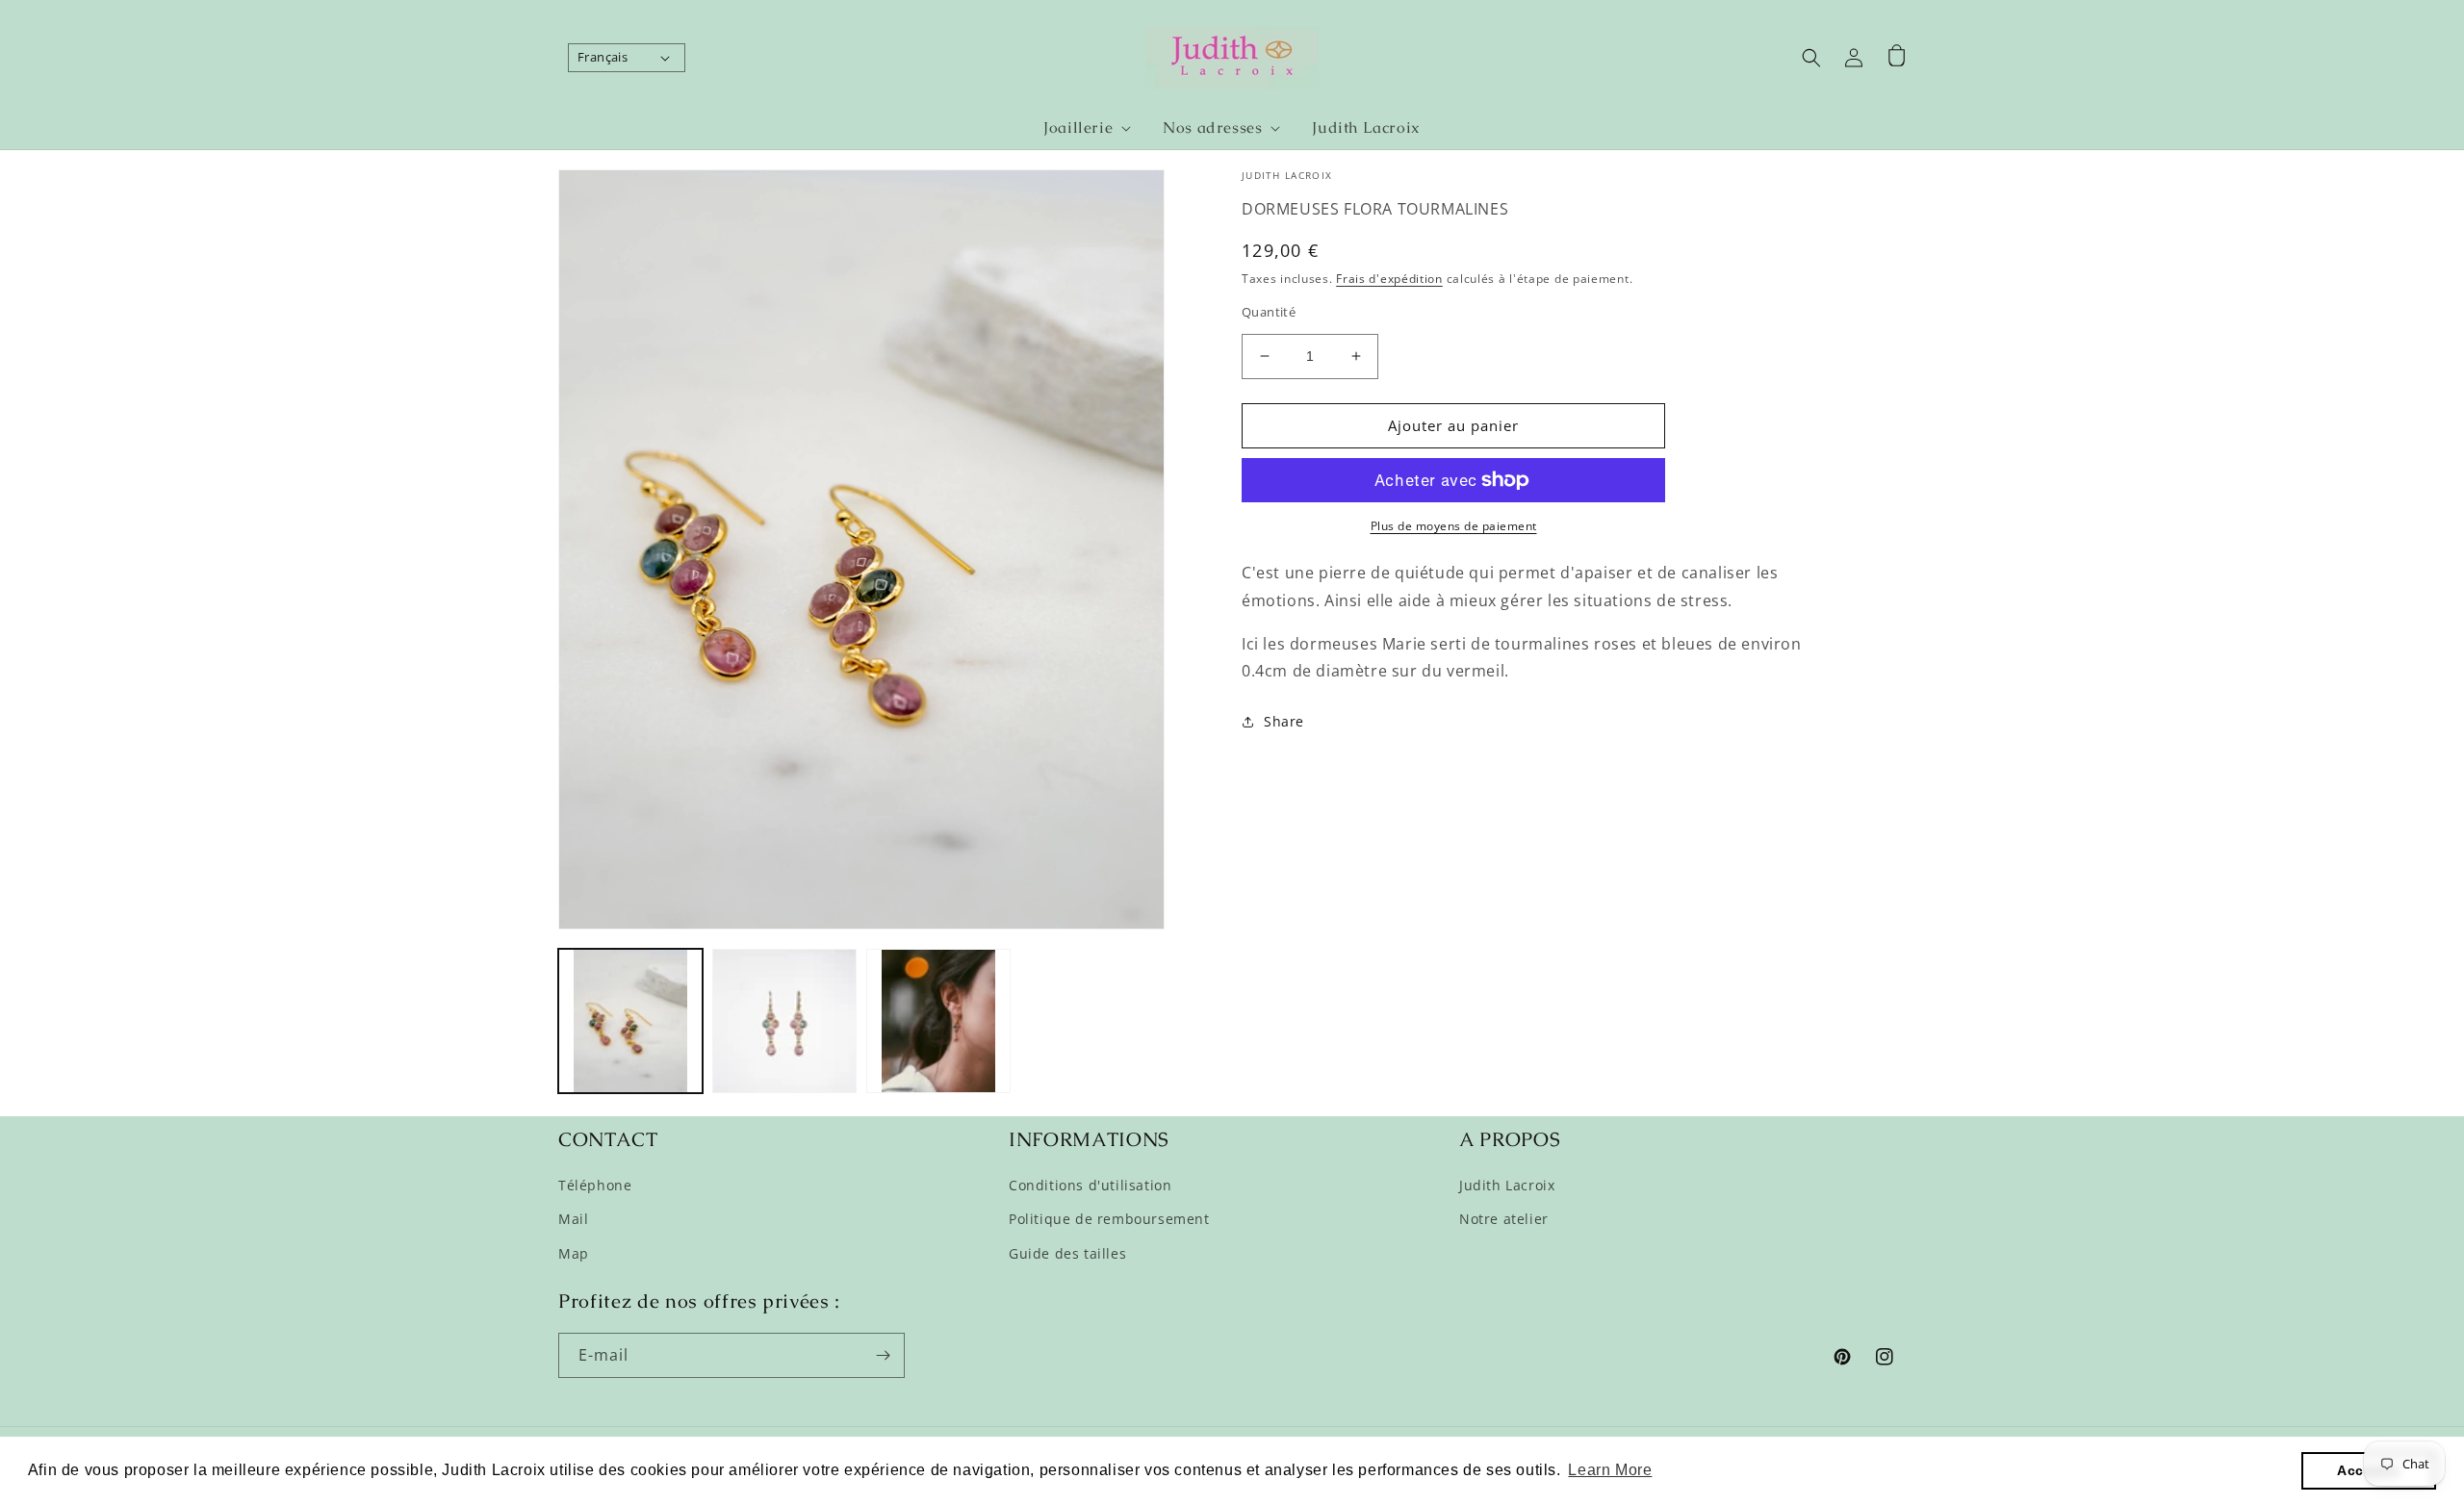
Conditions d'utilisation (1090, 1185)
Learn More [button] (1610, 1470)
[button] (1079, 128)
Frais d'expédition (1389, 279)
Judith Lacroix (1507, 1185)
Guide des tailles (1067, 1253)
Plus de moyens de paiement (1454, 526)
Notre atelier (1504, 1219)
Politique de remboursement (1109, 1219)
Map (574, 1253)
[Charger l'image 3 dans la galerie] (938, 1021)
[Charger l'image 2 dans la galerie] (784, 1021)
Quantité (1269, 312)
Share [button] (1284, 721)
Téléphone (595, 1185)
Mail (573, 1219)
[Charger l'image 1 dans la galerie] (630, 1021)
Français (603, 57)
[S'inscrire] (883, 1355)
